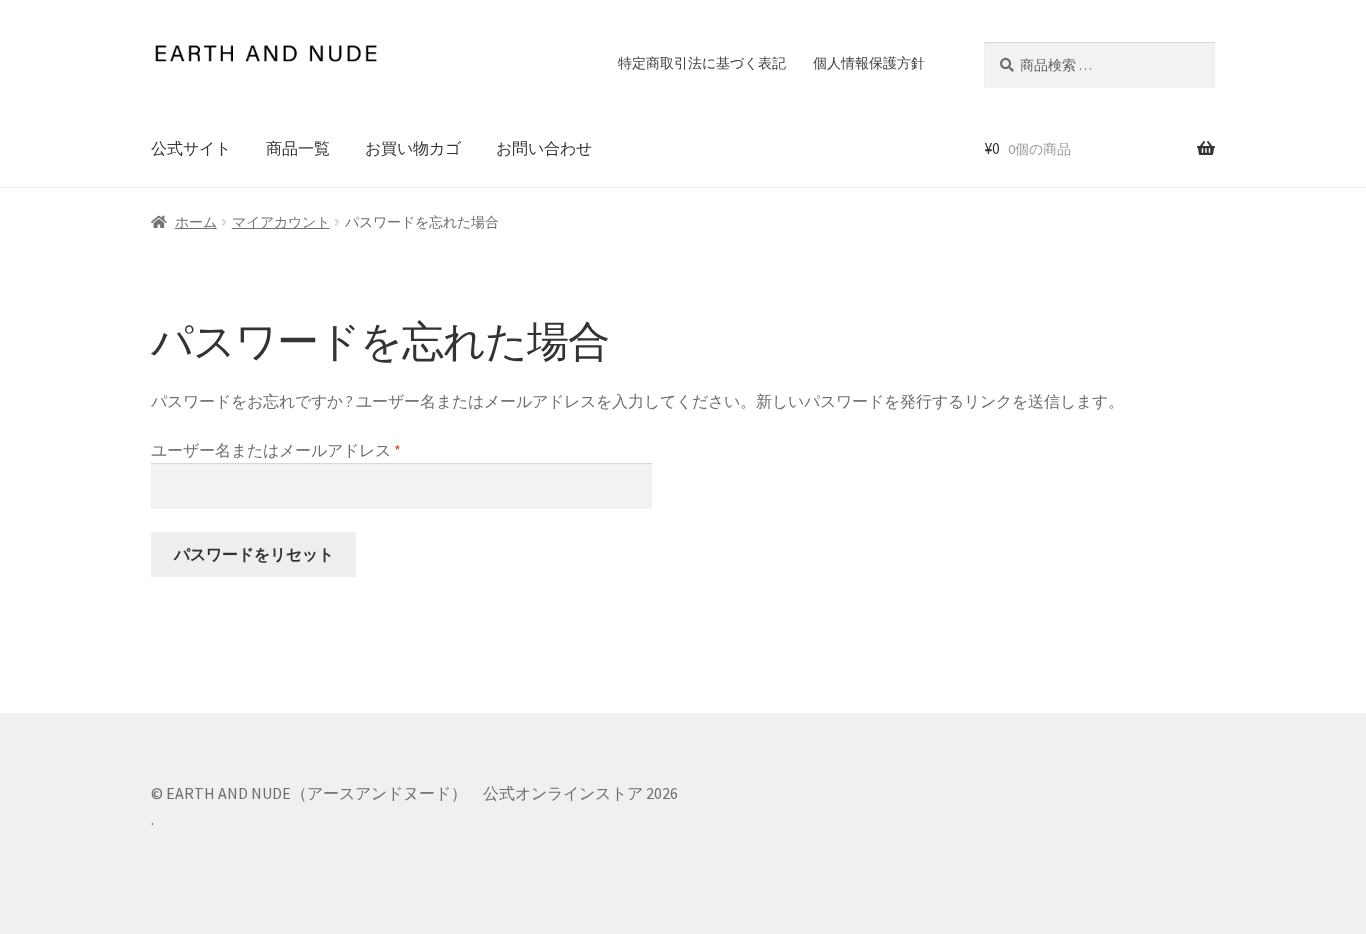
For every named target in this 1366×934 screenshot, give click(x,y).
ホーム (196, 222)
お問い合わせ (544, 148)
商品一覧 (298, 148)
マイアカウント (281, 222)
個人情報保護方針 (869, 63)
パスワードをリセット (254, 554)
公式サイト (191, 148)
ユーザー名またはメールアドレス (283, 451)
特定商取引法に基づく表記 (702, 63)
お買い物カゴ (413, 148)
